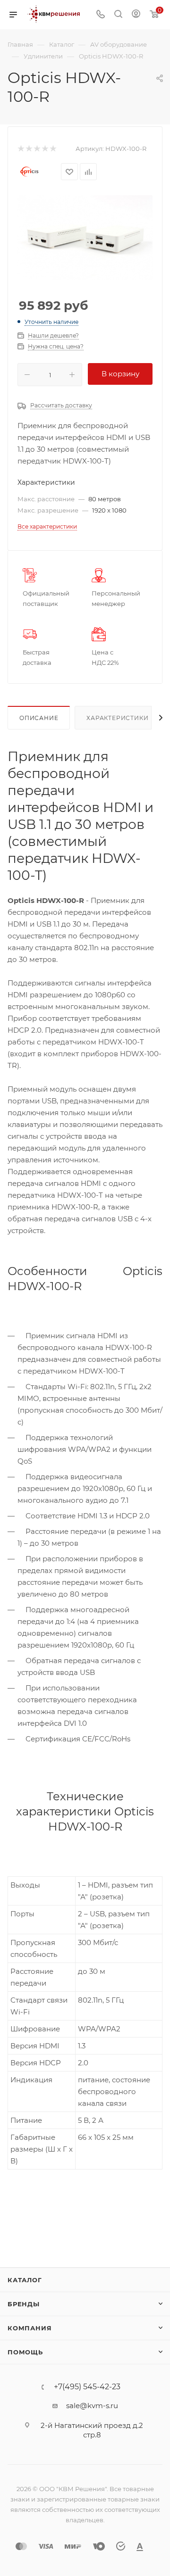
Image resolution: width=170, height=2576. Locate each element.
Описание (39, 718)
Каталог (25, 2280)
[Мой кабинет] (136, 15)
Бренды (24, 2304)
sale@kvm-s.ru (92, 2406)
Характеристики (117, 718)
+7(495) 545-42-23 (87, 2387)
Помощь (25, 2352)
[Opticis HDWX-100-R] (85, 237)
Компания (30, 2328)
